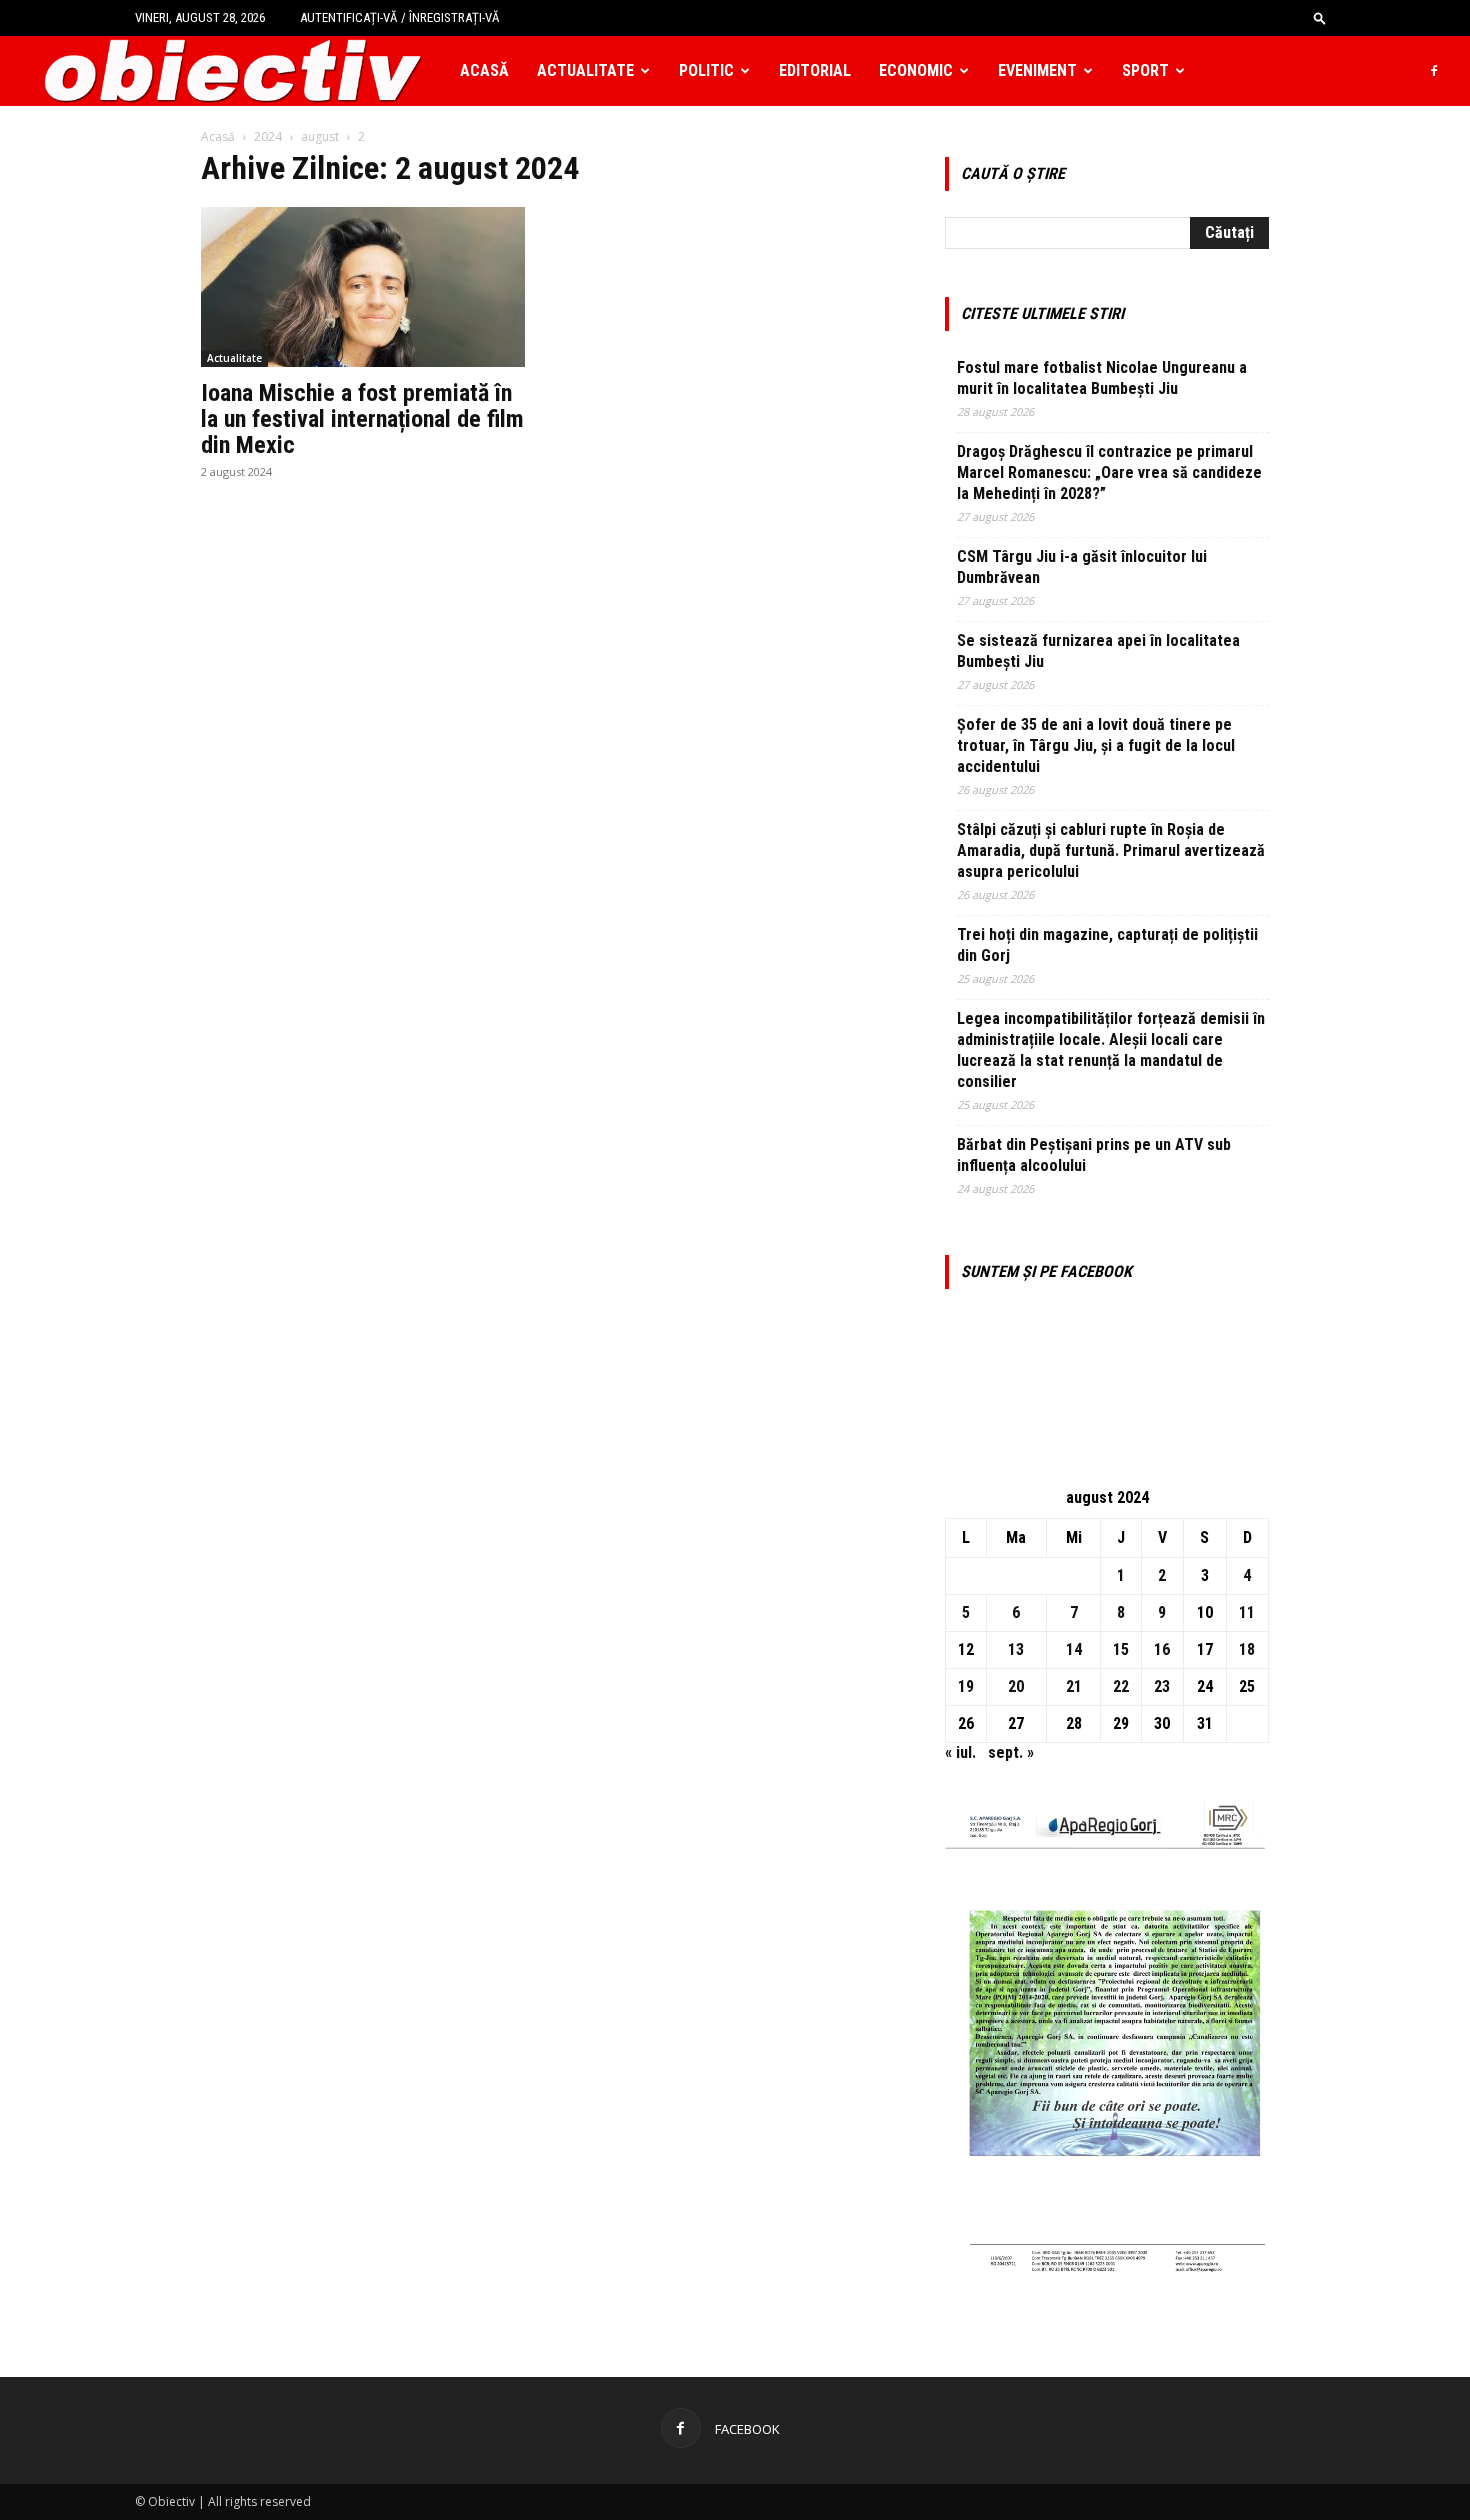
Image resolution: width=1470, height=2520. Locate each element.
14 (1074, 1649)
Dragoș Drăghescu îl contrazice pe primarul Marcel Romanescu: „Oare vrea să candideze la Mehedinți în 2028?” (1109, 472)
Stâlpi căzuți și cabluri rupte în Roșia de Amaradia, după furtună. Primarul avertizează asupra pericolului (1111, 850)
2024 (268, 136)
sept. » (1011, 1752)
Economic (916, 70)
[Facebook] (1434, 71)
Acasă (484, 70)
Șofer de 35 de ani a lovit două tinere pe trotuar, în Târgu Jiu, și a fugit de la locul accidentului (1096, 745)
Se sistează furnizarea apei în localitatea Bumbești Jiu (1098, 651)
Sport (1145, 70)
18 (1247, 1649)
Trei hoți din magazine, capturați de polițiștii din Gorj (1107, 945)
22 (1121, 1686)
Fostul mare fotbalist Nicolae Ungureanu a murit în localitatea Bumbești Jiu (1102, 378)
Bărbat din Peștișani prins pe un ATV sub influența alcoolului (1094, 1155)
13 (1016, 1649)
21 (1074, 1686)
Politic (706, 70)
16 (1162, 1649)
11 (1247, 1612)
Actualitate (585, 70)
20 (1016, 1686)
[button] (1320, 17)
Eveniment (1037, 70)
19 (966, 1686)
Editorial (815, 70)
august (320, 136)
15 (1121, 1649)
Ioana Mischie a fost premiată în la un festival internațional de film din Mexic (362, 419)
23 (1162, 1686)
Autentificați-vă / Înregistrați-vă (400, 17)
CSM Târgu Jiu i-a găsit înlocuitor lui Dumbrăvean (1082, 567)
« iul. (960, 1752)
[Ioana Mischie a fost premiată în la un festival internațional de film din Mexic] (363, 287)
